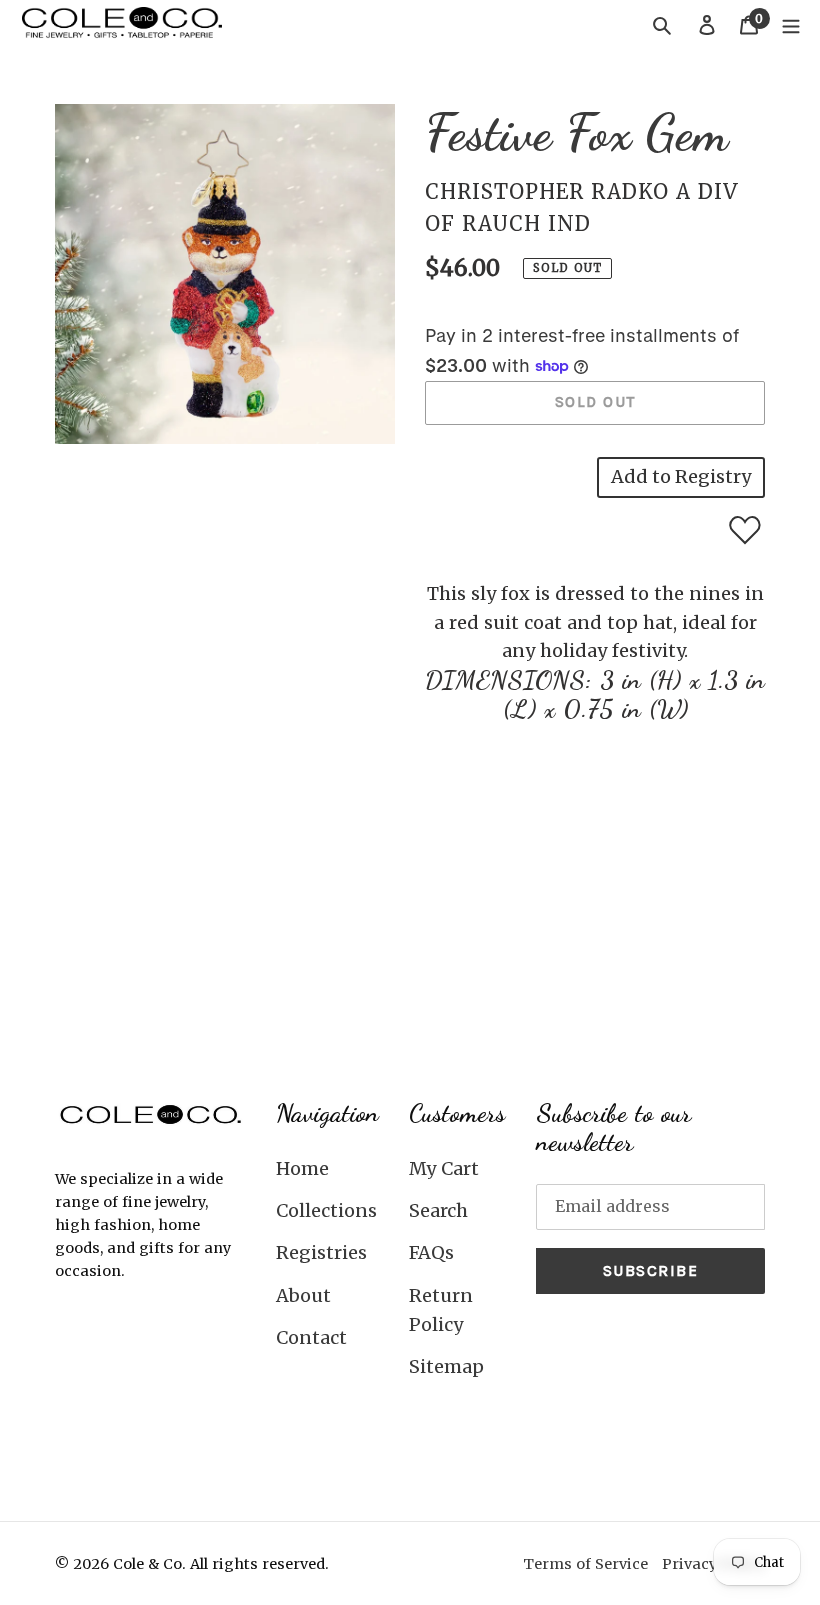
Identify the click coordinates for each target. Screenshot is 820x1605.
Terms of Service (585, 1564)
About (303, 1295)
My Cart (444, 1168)
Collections (326, 1210)
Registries (321, 1252)
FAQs (431, 1252)
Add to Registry (681, 476)
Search (438, 1210)
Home (302, 1168)
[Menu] (791, 24)
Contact (311, 1337)
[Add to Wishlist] (745, 530)
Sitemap (446, 1366)
